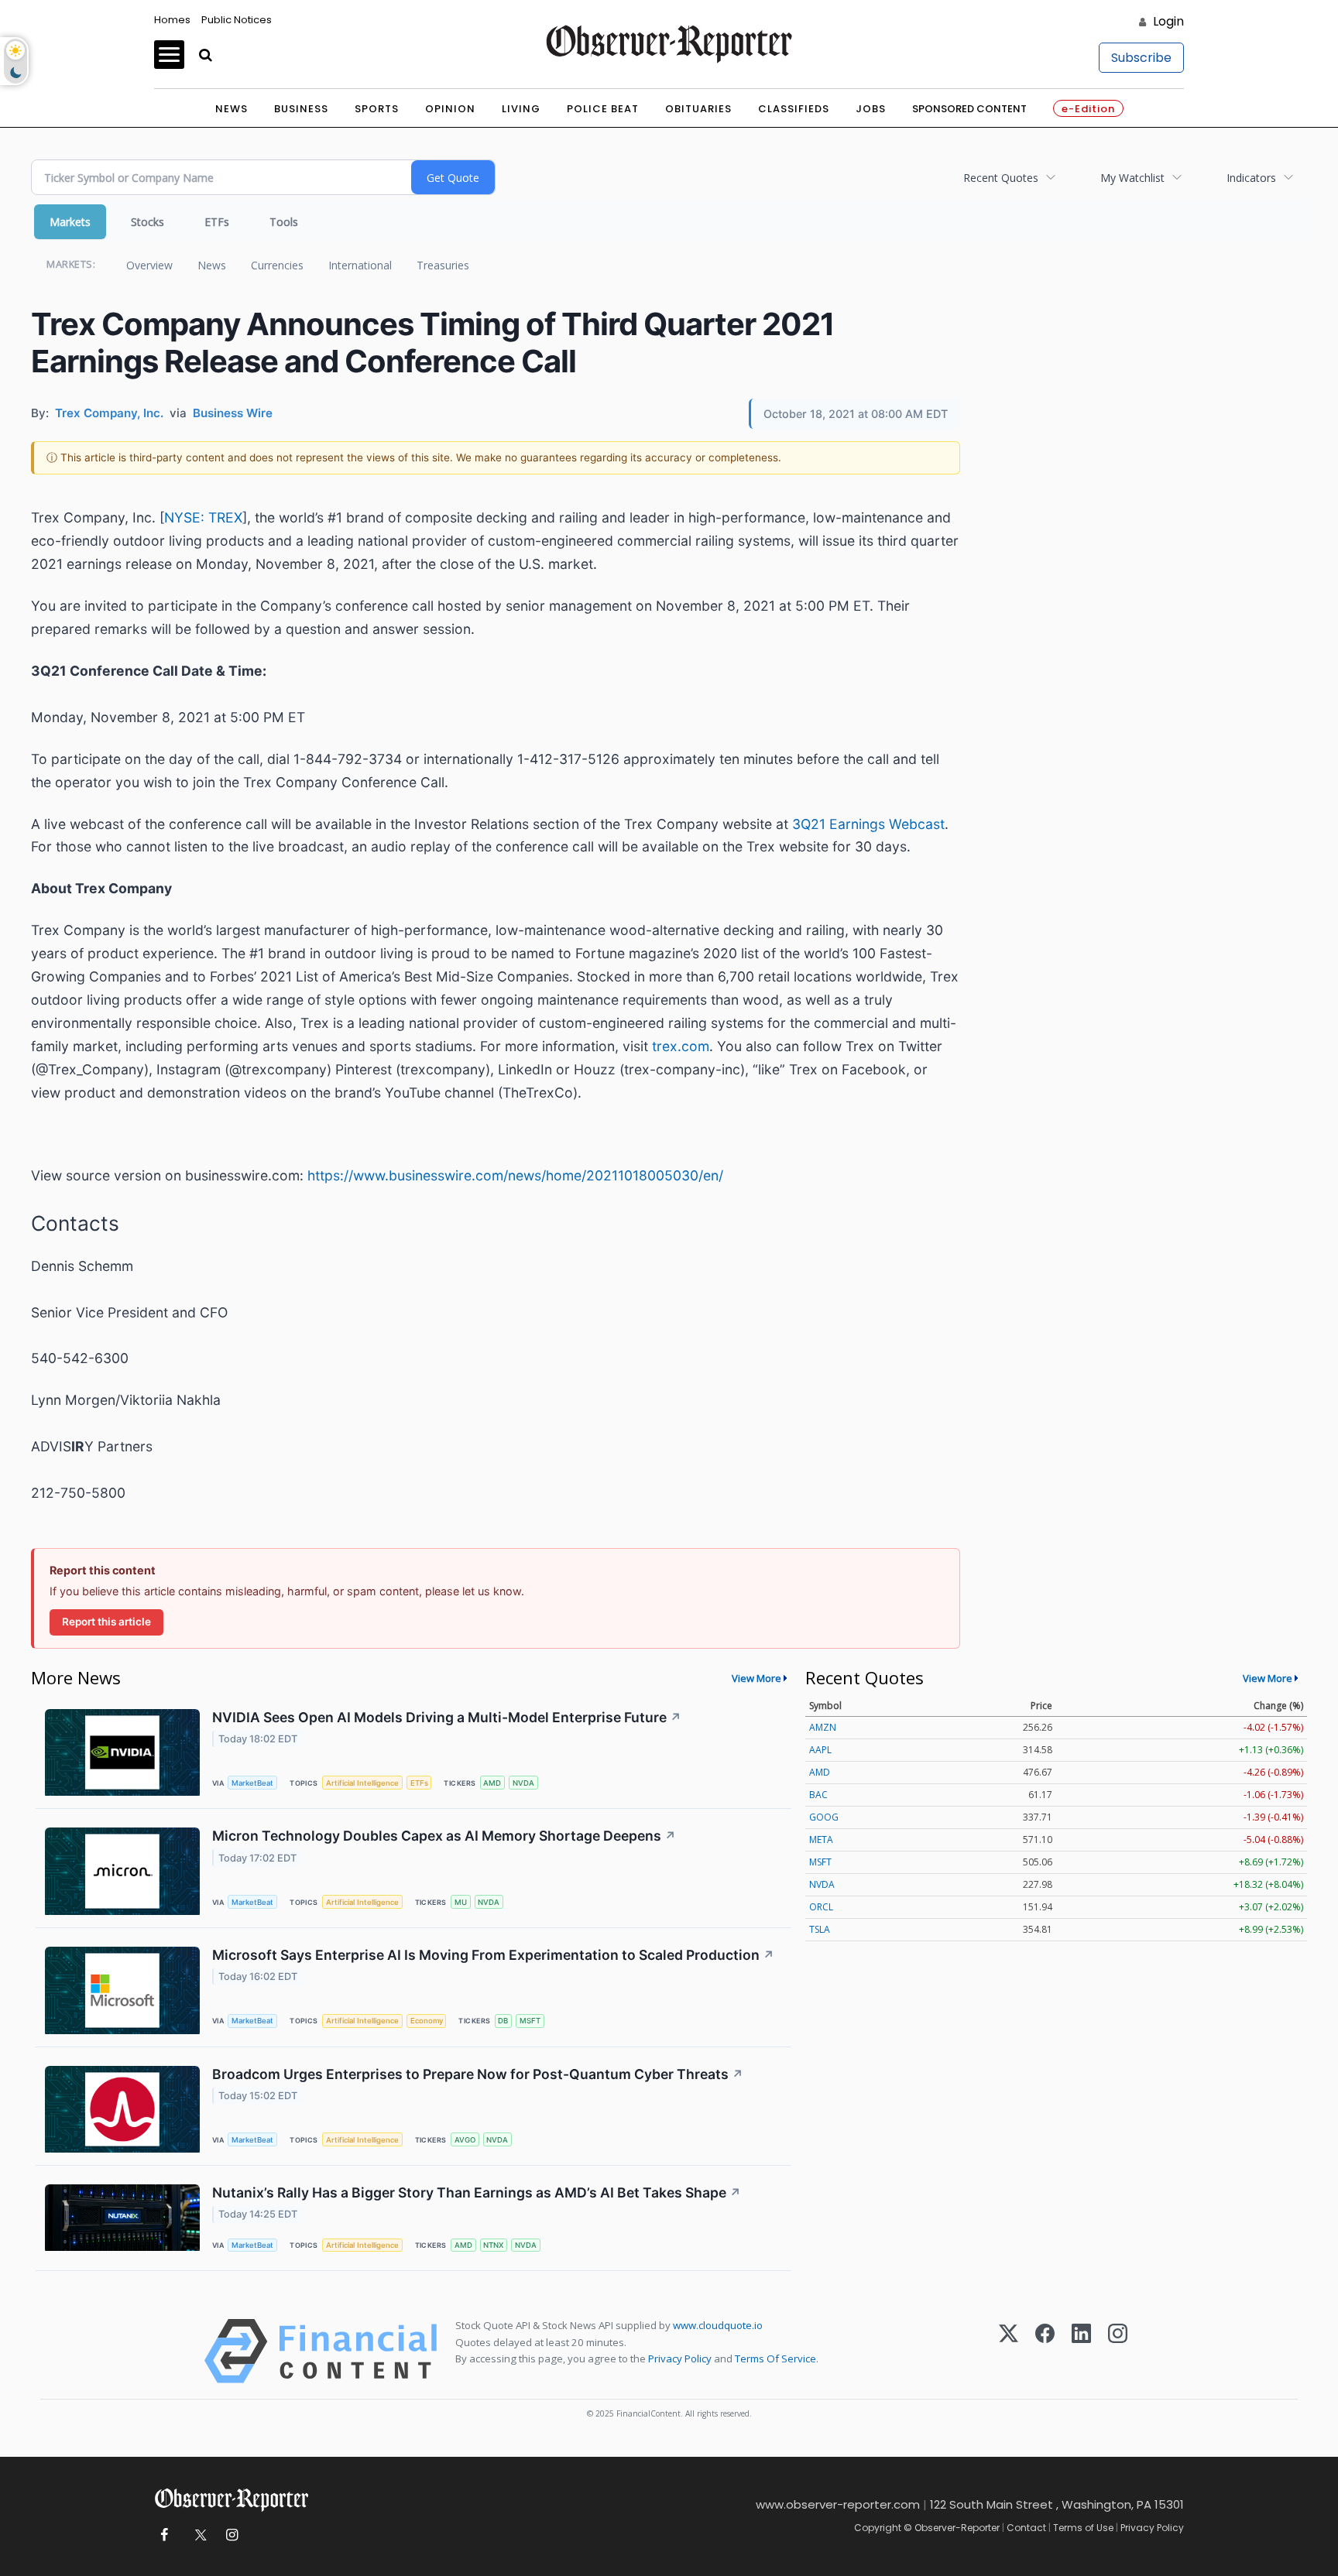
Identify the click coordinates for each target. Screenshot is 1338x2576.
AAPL (820, 1750)
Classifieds (794, 109)
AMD (492, 1783)
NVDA (523, 1783)
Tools (284, 222)
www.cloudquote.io (718, 2325)
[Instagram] (1118, 2351)
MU (461, 1902)
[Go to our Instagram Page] (232, 2535)
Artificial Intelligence (362, 1783)
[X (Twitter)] (1009, 2351)
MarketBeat (252, 1783)
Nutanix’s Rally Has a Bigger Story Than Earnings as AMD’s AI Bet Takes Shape (477, 2192)
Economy (427, 2021)
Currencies (277, 265)
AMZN (823, 1727)
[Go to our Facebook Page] (164, 2535)
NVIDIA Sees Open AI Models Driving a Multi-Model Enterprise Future (447, 1717)
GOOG (824, 1817)
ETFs (217, 222)
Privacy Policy (680, 2358)
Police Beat (603, 109)
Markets (70, 222)
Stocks (148, 222)
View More (756, 1678)
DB (503, 2021)
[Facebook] (1045, 2351)
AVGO (465, 2140)
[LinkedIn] (1081, 2351)
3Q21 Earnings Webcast (868, 824)
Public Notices (237, 20)
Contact (1026, 2528)
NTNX (493, 2245)
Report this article (106, 1622)
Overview (149, 265)
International (360, 265)
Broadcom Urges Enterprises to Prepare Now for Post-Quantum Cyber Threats (478, 2074)
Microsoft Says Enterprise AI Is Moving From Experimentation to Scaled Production (493, 1955)
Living (521, 109)
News (232, 109)
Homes (172, 20)
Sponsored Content (969, 109)
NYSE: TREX (203, 517)
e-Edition (1088, 109)
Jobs (871, 109)
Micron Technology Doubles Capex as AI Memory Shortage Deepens (444, 1836)
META (821, 1840)
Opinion (450, 109)
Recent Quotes (1001, 178)
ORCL (821, 1907)
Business (301, 109)
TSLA (820, 1929)
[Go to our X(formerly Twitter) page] (198, 2535)
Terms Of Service (775, 2358)
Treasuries (443, 265)
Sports (377, 109)
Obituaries (698, 109)
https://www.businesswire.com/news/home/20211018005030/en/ (515, 1175)
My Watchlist (1132, 178)
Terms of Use (1083, 2528)
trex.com (681, 1046)
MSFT (530, 2021)
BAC (818, 1795)
